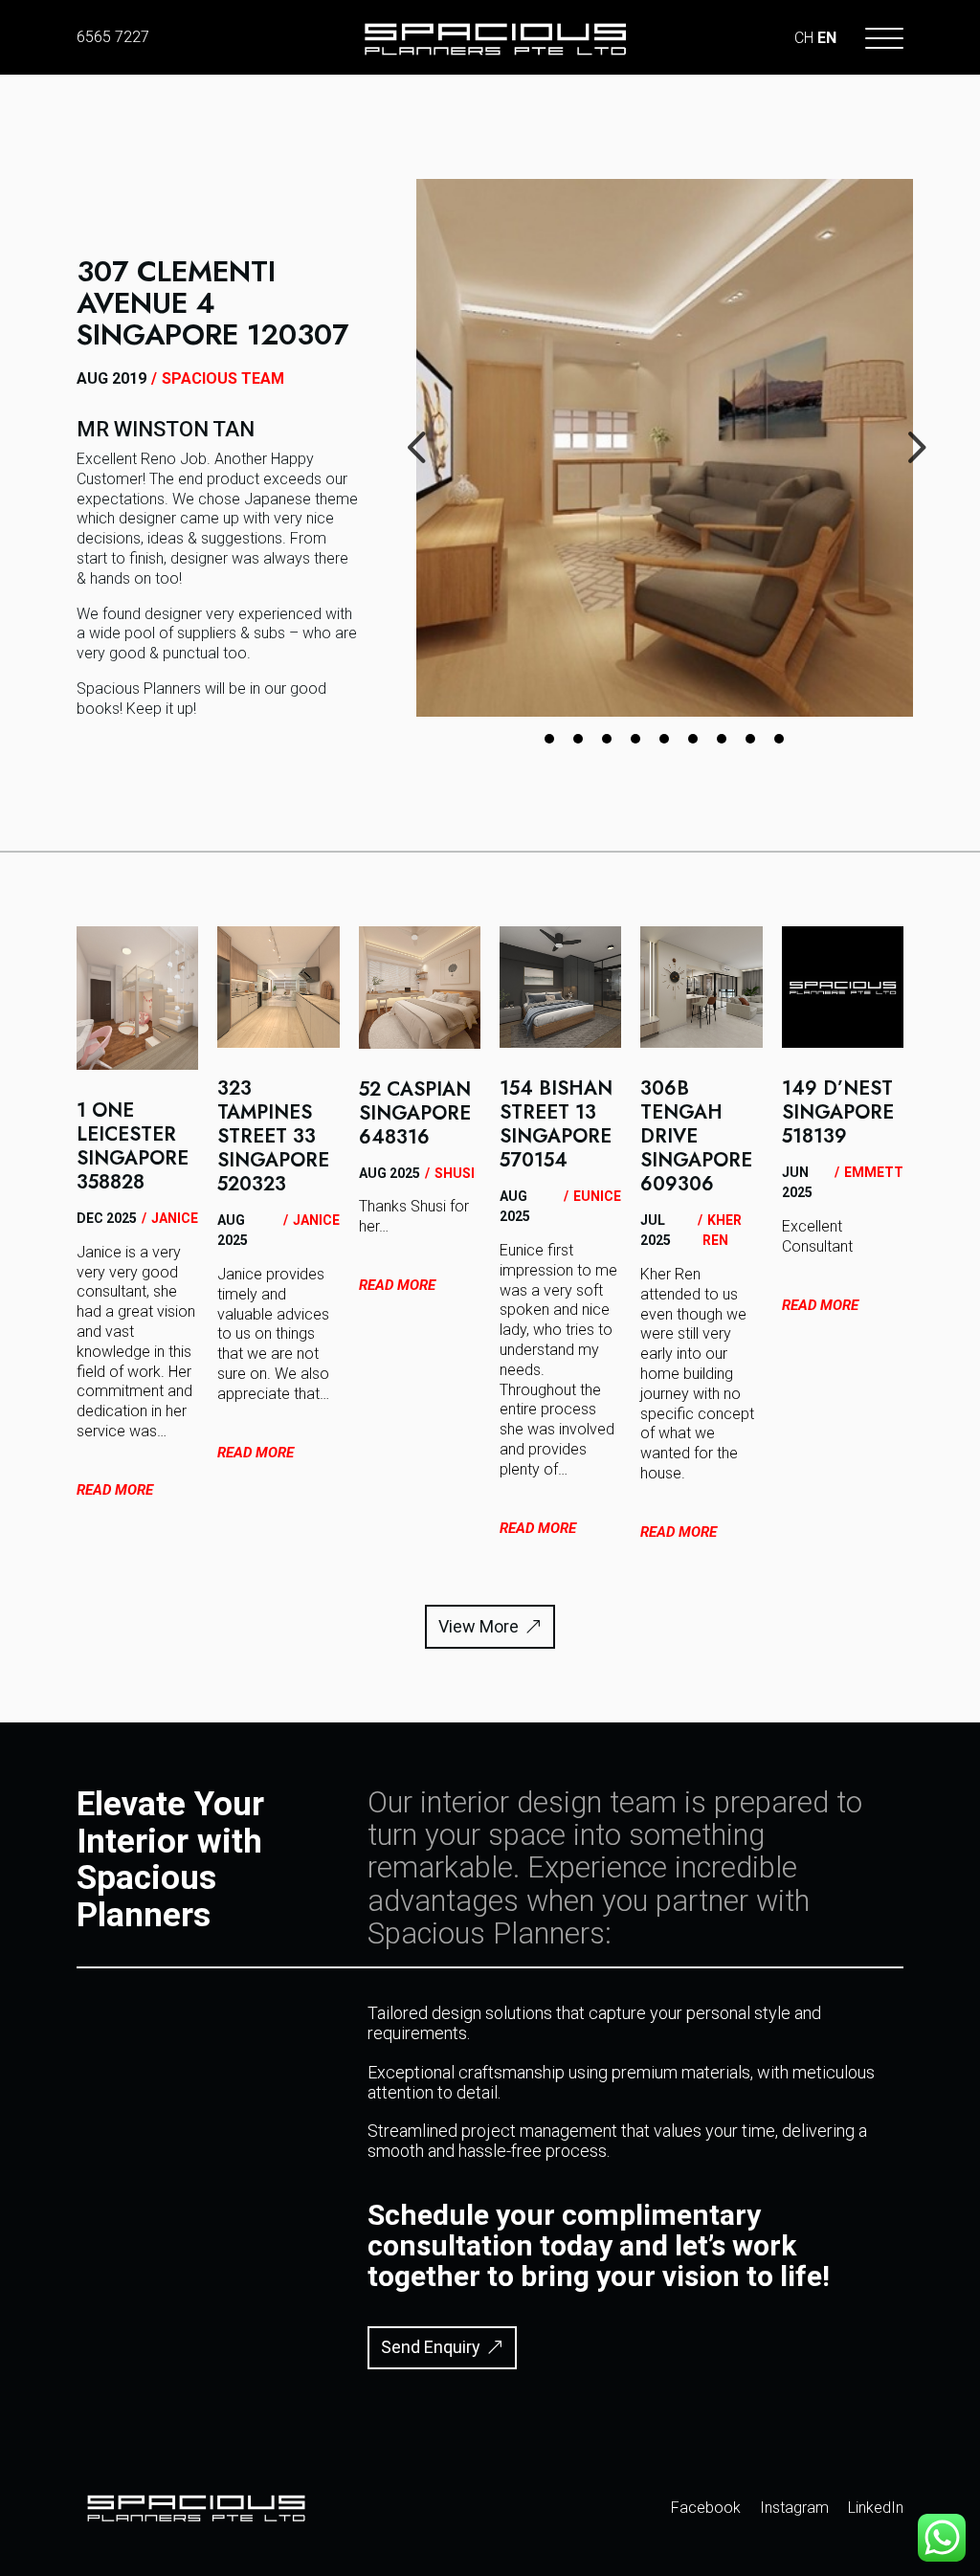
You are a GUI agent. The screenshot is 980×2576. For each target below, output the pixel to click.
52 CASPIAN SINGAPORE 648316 (415, 1113)
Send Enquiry (431, 2347)
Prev (402, 419)
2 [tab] (578, 739)
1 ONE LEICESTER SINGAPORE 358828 (133, 1146)
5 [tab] (664, 739)
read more (115, 1490)
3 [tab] (607, 739)
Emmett (874, 1172)
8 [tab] (750, 739)
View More (479, 1626)
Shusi (455, 1173)
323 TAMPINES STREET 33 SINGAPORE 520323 (273, 1136)
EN (827, 38)
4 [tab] (635, 739)
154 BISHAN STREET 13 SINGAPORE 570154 (556, 1124)
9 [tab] (779, 739)
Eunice (597, 1196)
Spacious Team (223, 378)
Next (899, 419)
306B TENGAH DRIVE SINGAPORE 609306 (696, 1136)
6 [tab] (693, 739)
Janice (175, 1218)
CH (804, 38)
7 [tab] (722, 739)
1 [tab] (549, 739)
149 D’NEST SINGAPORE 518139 (838, 1112)
